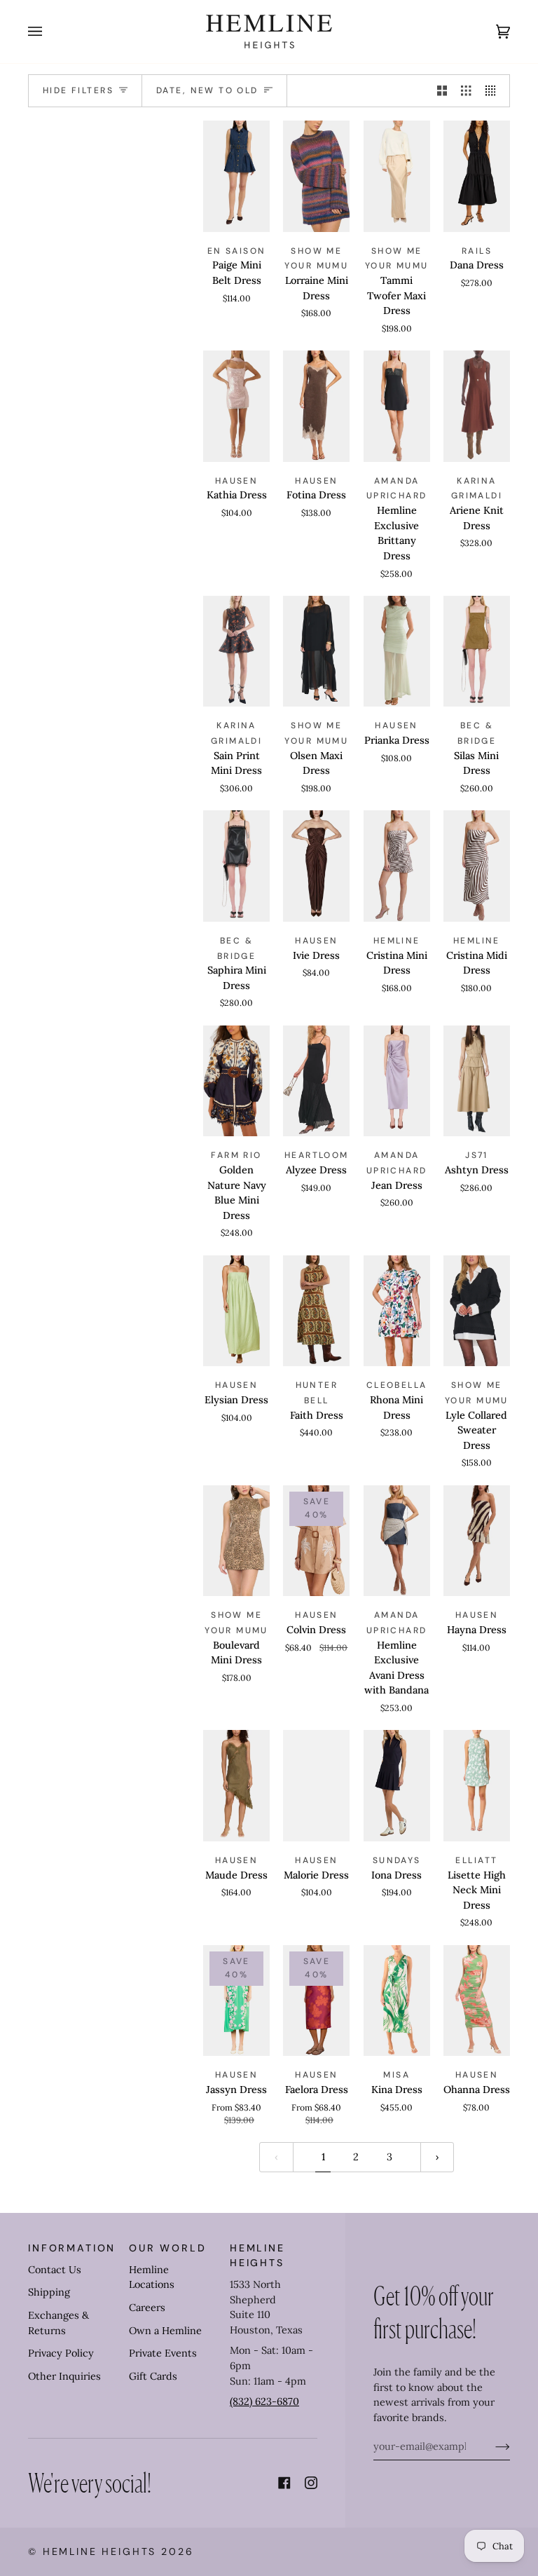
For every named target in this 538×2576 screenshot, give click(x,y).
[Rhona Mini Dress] (397, 1311)
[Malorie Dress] (316, 1786)
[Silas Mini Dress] (477, 652)
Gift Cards (153, 2376)
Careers (147, 2308)
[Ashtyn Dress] (477, 1081)
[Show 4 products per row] (494, 91)
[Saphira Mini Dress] (236, 866)
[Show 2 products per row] (442, 91)
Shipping (49, 2292)
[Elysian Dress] (236, 1311)
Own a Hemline (165, 2331)
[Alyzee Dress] (316, 1081)
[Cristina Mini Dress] (397, 866)
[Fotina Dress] (316, 406)
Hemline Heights (100, 2551)
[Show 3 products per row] (466, 91)
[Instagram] (311, 2483)
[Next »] (437, 2157)
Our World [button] (168, 2248)
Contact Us (55, 2270)
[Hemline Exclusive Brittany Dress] (397, 406)
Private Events (163, 2353)
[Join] (491, 2446)
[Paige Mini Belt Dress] (236, 176)
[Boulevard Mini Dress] (236, 1541)
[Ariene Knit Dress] (477, 406)
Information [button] (72, 2248)
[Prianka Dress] (397, 652)
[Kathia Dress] (236, 406)
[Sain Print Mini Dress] (236, 652)
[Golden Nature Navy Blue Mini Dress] (236, 1081)
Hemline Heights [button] (257, 2255)
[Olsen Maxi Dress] (316, 652)
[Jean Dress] (397, 1081)
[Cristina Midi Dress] (477, 866)
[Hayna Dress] (477, 1541)
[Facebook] (284, 2483)
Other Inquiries (64, 2376)
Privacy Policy (61, 2353)
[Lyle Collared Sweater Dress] (477, 1311)
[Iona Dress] (397, 1786)
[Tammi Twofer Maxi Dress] (397, 176)
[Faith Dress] (316, 1311)
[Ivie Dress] (316, 866)
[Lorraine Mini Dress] (316, 176)
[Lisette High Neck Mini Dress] (477, 1786)
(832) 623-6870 (264, 2401)
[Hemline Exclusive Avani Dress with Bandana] (397, 1541)
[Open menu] (49, 32)
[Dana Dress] (477, 176)
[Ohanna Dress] (477, 2001)
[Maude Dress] (236, 1786)
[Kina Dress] (397, 2001)
